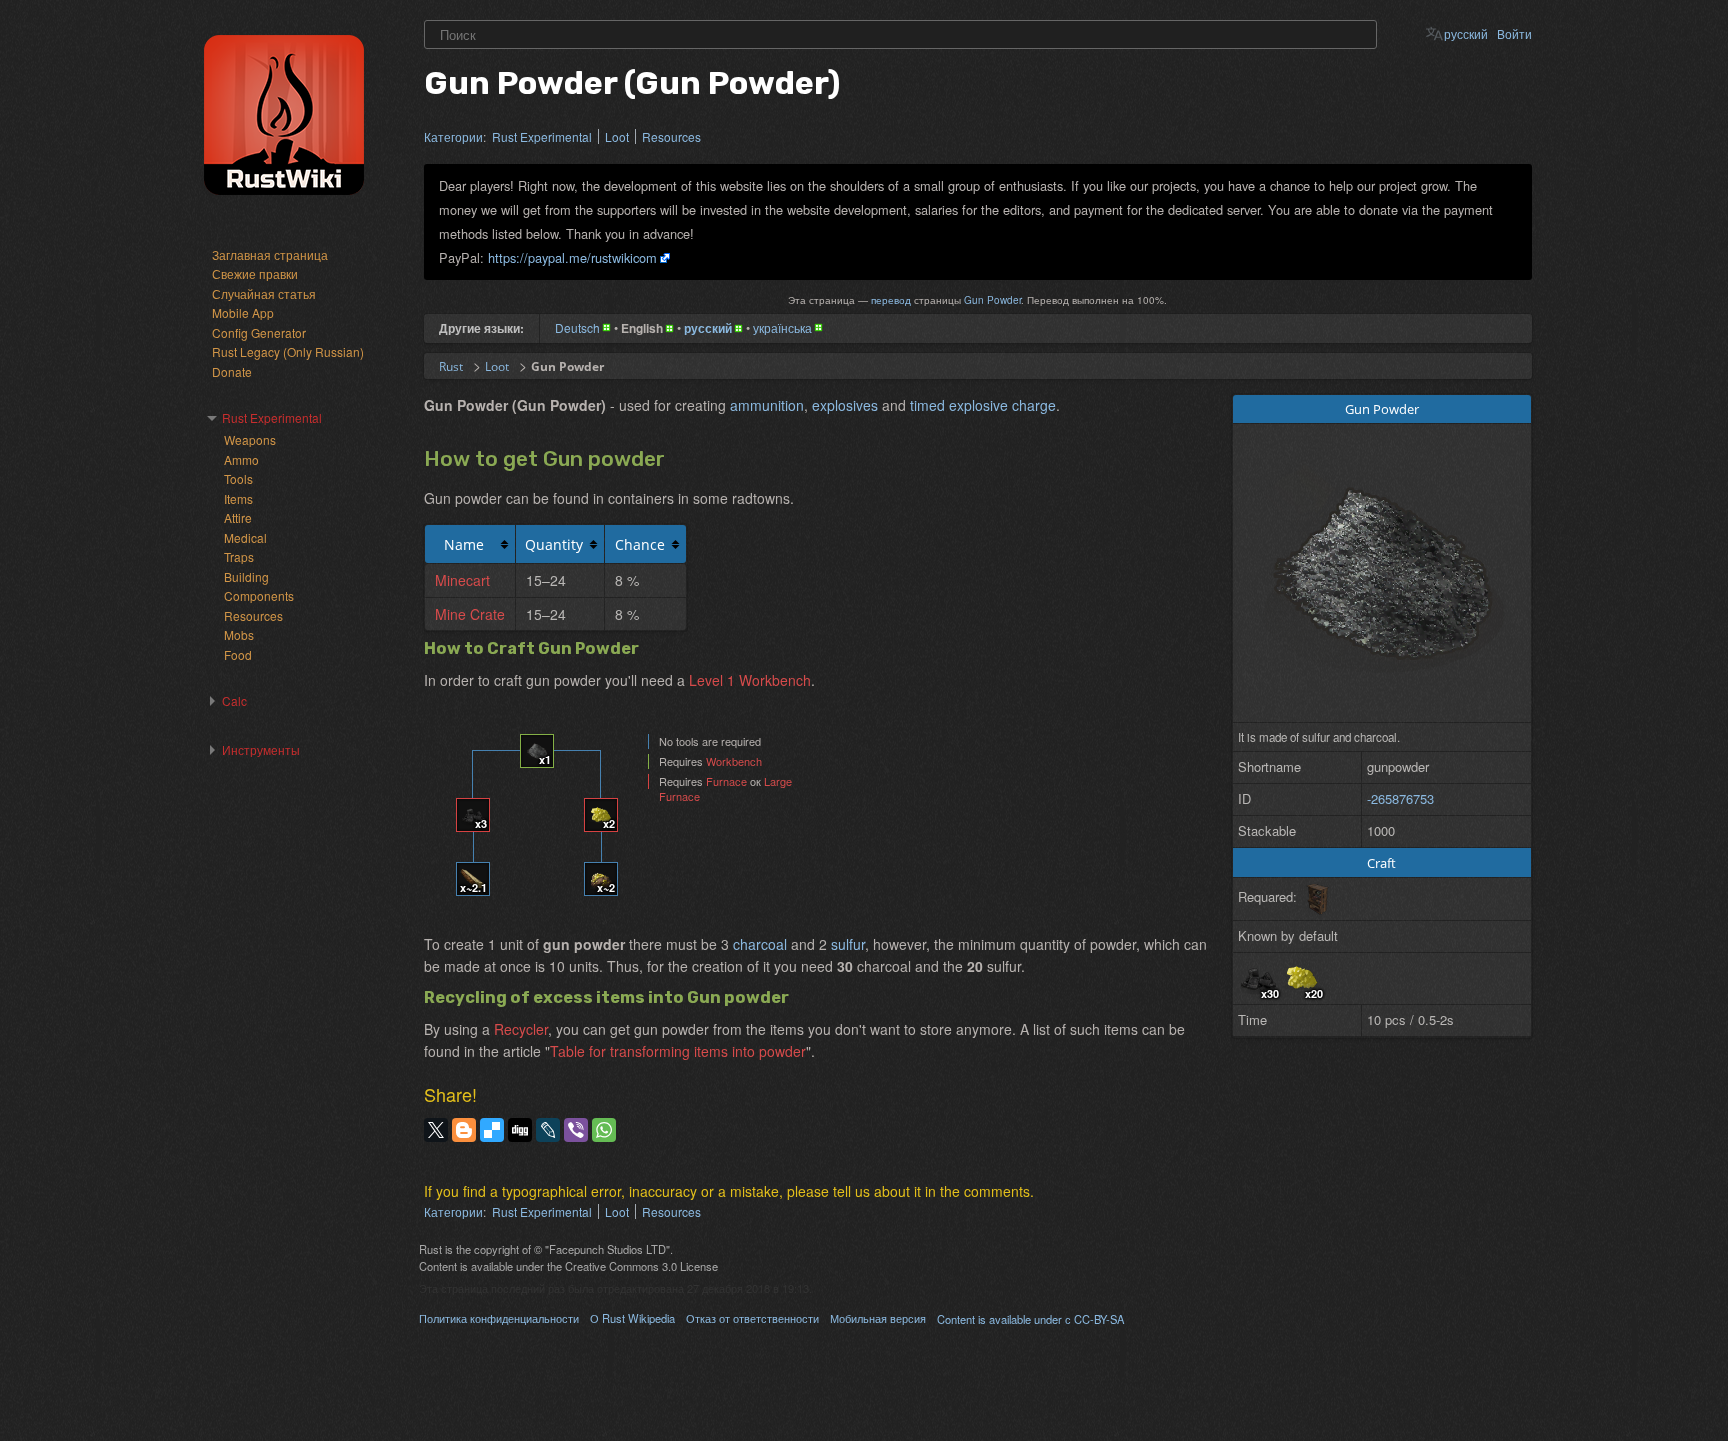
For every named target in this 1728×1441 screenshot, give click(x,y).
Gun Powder (992, 300)
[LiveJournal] (548, 1130)
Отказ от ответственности (752, 1318)
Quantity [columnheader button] (554, 544)
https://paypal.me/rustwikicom (572, 257)
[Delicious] (492, 1130)
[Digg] (520, 1130)
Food (238, 654)
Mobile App (243, 312)
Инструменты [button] (261, 749)
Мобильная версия (878, 1318)
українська (782, 327)
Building (246, 576)
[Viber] (576, 1130)
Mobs (239, 634)
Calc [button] (234, 700)
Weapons (250, 439)
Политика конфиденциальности (499, 1318)
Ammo (241, 459)
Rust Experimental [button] (272, 417)
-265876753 (1400, 798)
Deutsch (577, 327)
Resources (671, 136)
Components (259, 595)
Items (238, 498)
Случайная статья (264, 293)
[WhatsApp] (604, 1130)
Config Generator (259, 332)
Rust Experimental (542, 136)
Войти (1514, 33)
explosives (845, 405)
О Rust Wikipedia (632, 1318)
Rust (451, 366)
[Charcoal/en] (1258, 976)
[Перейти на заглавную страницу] (284, 115)
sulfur (848, 944)
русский (1466, 33)
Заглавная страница (270, 254)
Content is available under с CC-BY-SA (1030, 1319)
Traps (239, 556)
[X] (436, 1130)
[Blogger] (464, 1130)
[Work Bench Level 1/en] (1317, 896)
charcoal (760, 944)
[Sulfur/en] (1302, 976)
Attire (238, 517)
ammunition (767, 405)
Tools (238, 478)
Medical (245, 537)
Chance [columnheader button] (640, 544)
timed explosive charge (983, 405)
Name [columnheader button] (464, 544)
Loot (617, 136)
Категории (453, 136)
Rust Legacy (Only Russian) (288, 351)
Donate (232, 371)
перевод (891, 300)
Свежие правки (255, 273)
